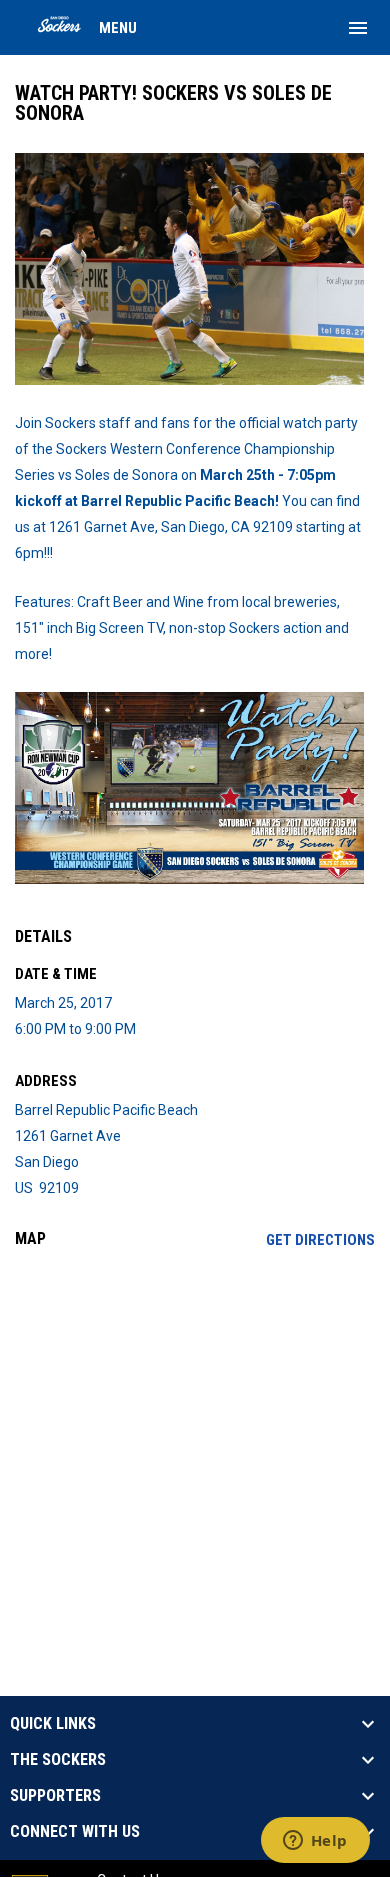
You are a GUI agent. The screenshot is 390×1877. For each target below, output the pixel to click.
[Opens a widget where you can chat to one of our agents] (315, 1842)
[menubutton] (358, 28)
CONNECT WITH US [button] (75, 1832)
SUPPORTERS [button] (55, 1796)
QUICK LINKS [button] (53, 1724)
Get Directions (320, 1240)
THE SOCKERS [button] (58, 1760)
